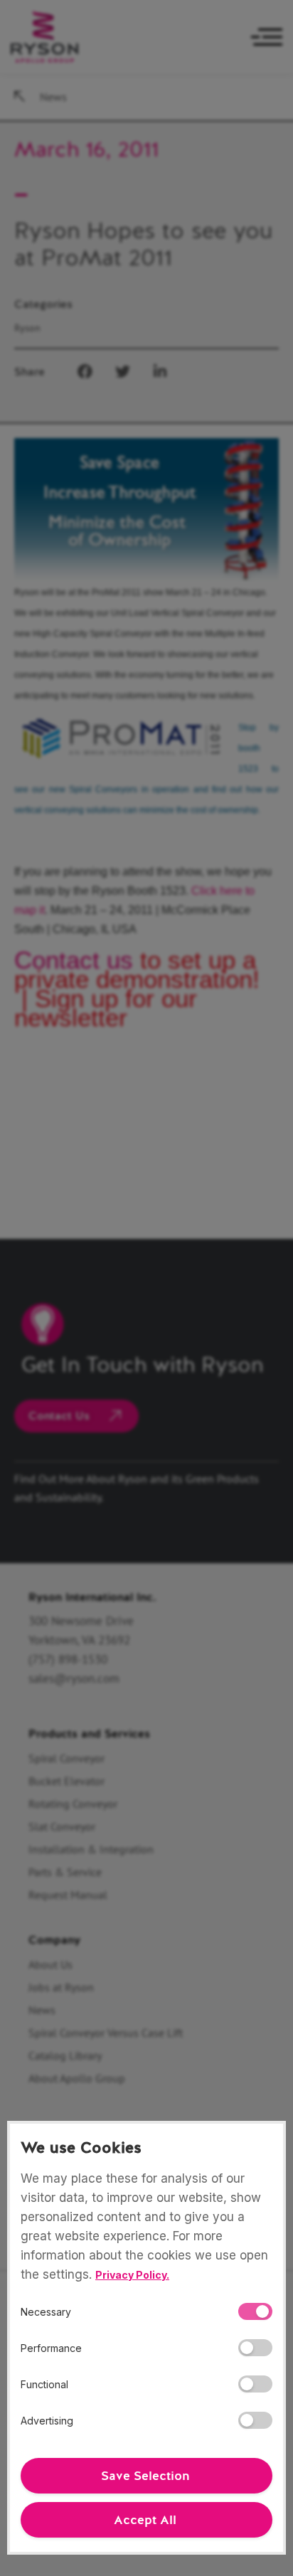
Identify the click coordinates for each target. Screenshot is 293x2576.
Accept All (145, 2520)
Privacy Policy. (132, 2275)
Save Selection (145, 2476)
